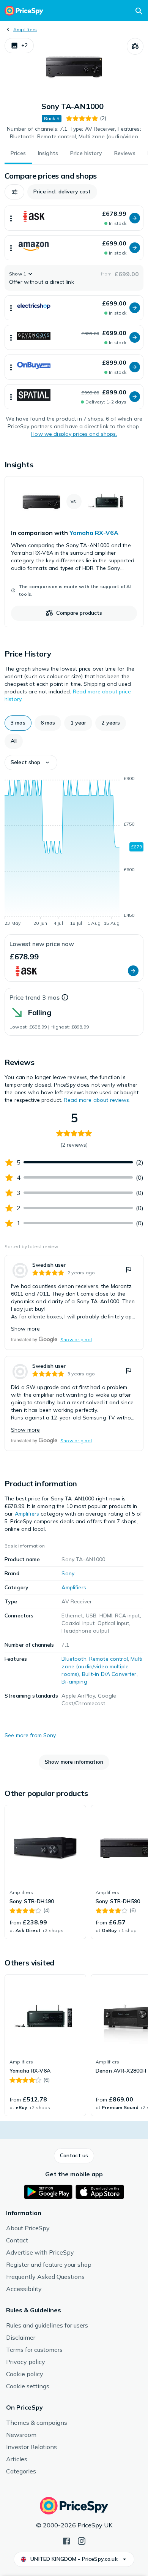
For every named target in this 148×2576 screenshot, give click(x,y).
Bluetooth (74, 1659)
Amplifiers (25, 29)
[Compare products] (135, 46)
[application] (74, 852)
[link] (74, 552)
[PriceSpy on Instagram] (82, 2540)
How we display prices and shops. (74, 434)
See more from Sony (30, 1735)
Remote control (109, 1659)
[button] (19, 46)
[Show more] (11, 218)
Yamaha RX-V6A (94, 533)
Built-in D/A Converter (109, 1674)
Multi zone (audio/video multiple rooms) (102, 1666)
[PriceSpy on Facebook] (66, 2540)
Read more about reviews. (97, 1100)
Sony (68, 1573)
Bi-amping (74, 1682)
